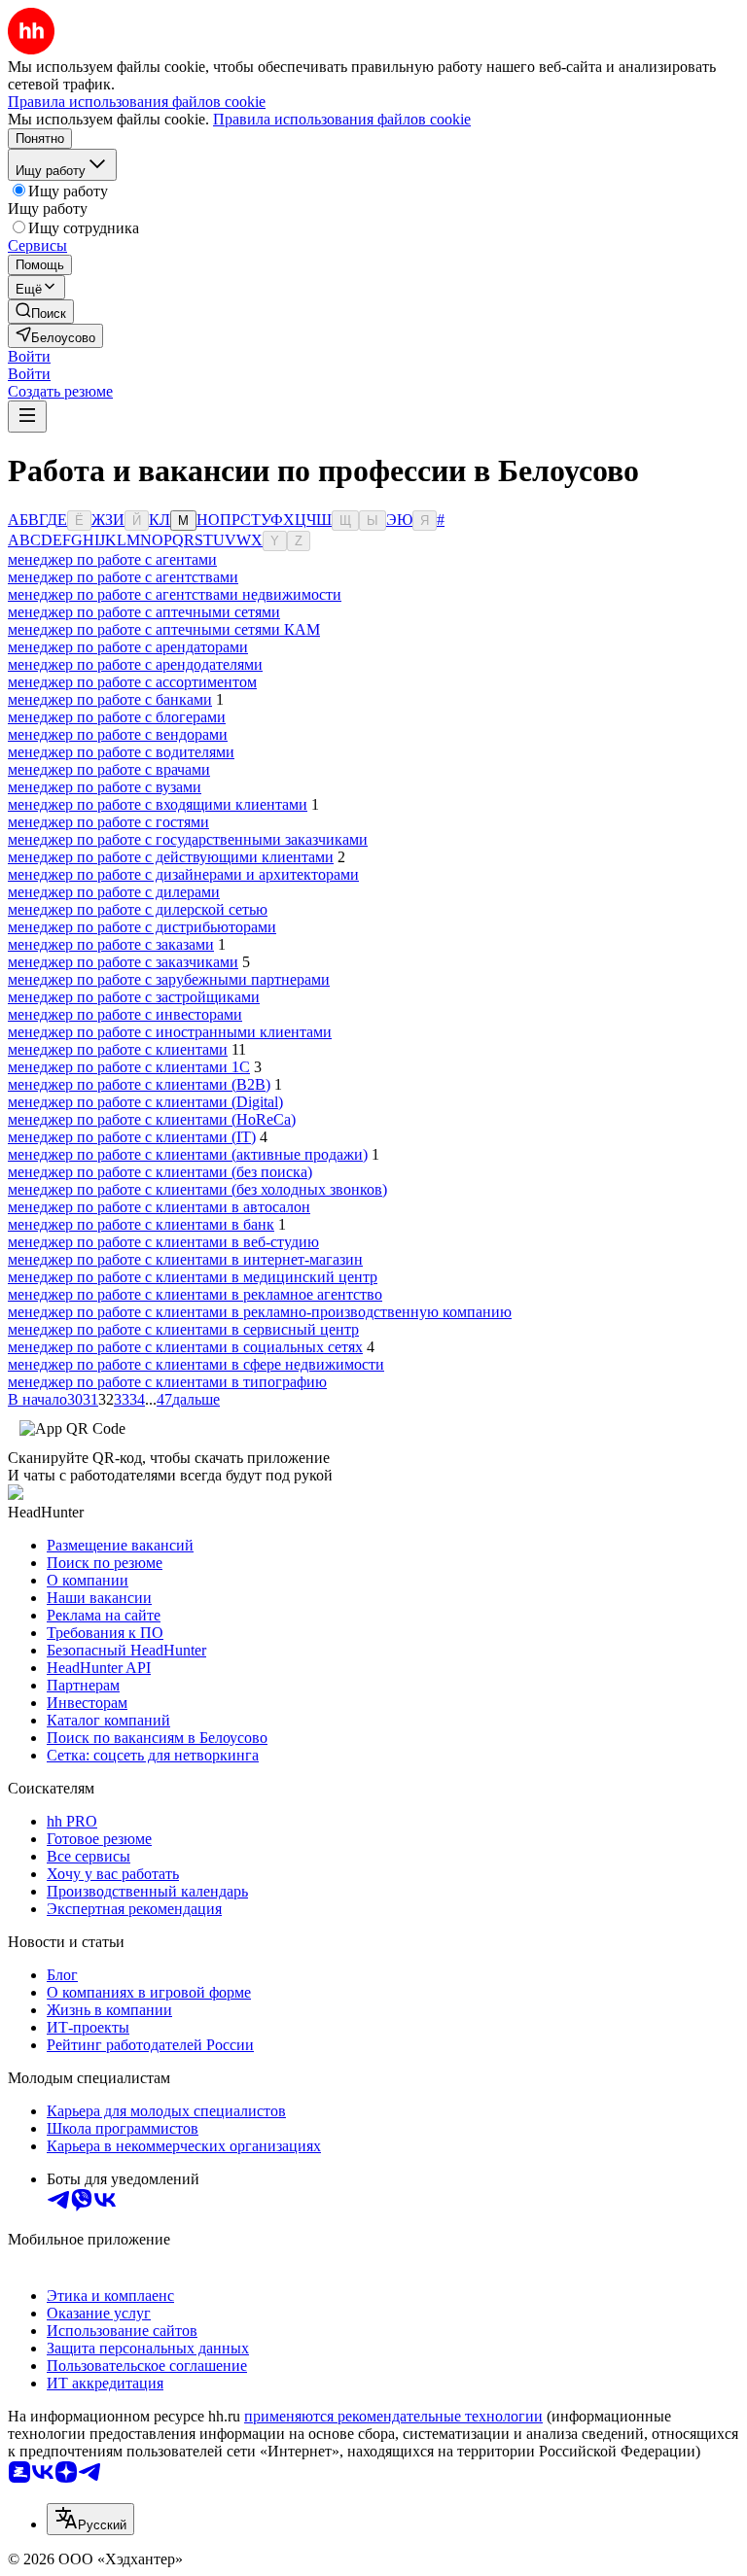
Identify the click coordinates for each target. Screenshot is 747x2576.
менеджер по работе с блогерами (117, 717)
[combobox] (90, 2519)
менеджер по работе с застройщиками (134, 997)
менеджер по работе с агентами (112, 559)
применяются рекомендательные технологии (393, 2416)
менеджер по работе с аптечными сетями (144, 612)
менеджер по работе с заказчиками (123, 962)
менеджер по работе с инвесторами (125, 1014)
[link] (41, 312)
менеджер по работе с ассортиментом (132, 682)
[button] (29, 356)
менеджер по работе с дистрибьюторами (142, 927)
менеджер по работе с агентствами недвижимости (175, 594)
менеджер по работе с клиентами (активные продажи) (188, 1154)
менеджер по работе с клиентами (118, 1049)
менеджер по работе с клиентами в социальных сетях (185, 1347)
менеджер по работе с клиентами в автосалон (159, 1207)
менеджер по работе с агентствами (123, 577)
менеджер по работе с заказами (111, 944)
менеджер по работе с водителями (121, 752)
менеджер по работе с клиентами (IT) (132, 1137)
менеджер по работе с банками (110, 699)
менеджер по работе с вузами (105, 787)
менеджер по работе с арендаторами (128, 647)
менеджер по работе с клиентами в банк (141, 1224)
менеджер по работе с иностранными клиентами (170, 1032)
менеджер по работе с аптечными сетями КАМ (164, 629)
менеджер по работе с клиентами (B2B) (139, 1084)
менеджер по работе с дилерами (114, 892)
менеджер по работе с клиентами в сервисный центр (183, 1329)
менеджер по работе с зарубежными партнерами (169, 979)
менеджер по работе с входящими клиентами (158, 804)
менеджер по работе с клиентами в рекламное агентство (195, 1294)
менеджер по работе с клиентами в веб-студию (163, 1242)
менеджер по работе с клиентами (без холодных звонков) (197, 1189)
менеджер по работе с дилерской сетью (138, 909)
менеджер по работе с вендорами (118, 734)
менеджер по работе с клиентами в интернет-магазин (185, 1259)
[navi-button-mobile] (27, 417)
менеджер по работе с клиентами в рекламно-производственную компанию (260, 1312)
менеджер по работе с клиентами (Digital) (145, 1102)
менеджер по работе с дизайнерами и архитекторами (183, 874)
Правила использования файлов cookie (342, 119)
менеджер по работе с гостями (108, 822)
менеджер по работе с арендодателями (135, 664)
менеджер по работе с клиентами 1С (129, 1067)
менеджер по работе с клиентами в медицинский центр (193, 1277)
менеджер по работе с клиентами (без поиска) (160, 1172)
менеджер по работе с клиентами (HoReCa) (152, 1119)
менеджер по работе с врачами (109, 769)
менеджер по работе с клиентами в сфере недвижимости (196, 1364)
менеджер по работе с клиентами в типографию (167, 1382)
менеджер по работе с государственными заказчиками (188, 839)
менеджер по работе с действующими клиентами (171, 857)
